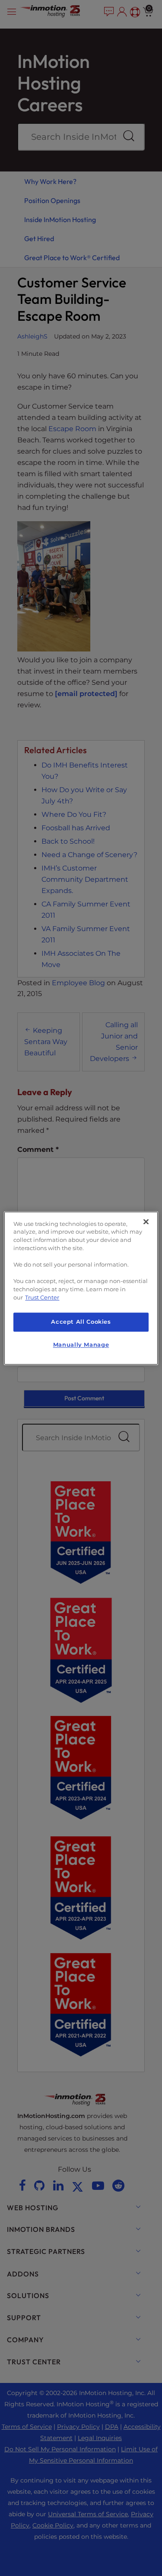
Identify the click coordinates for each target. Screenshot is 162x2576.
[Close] (146, 1222)
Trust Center (42, 1298)
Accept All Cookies (81, 1322)
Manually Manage (81, 1345)
